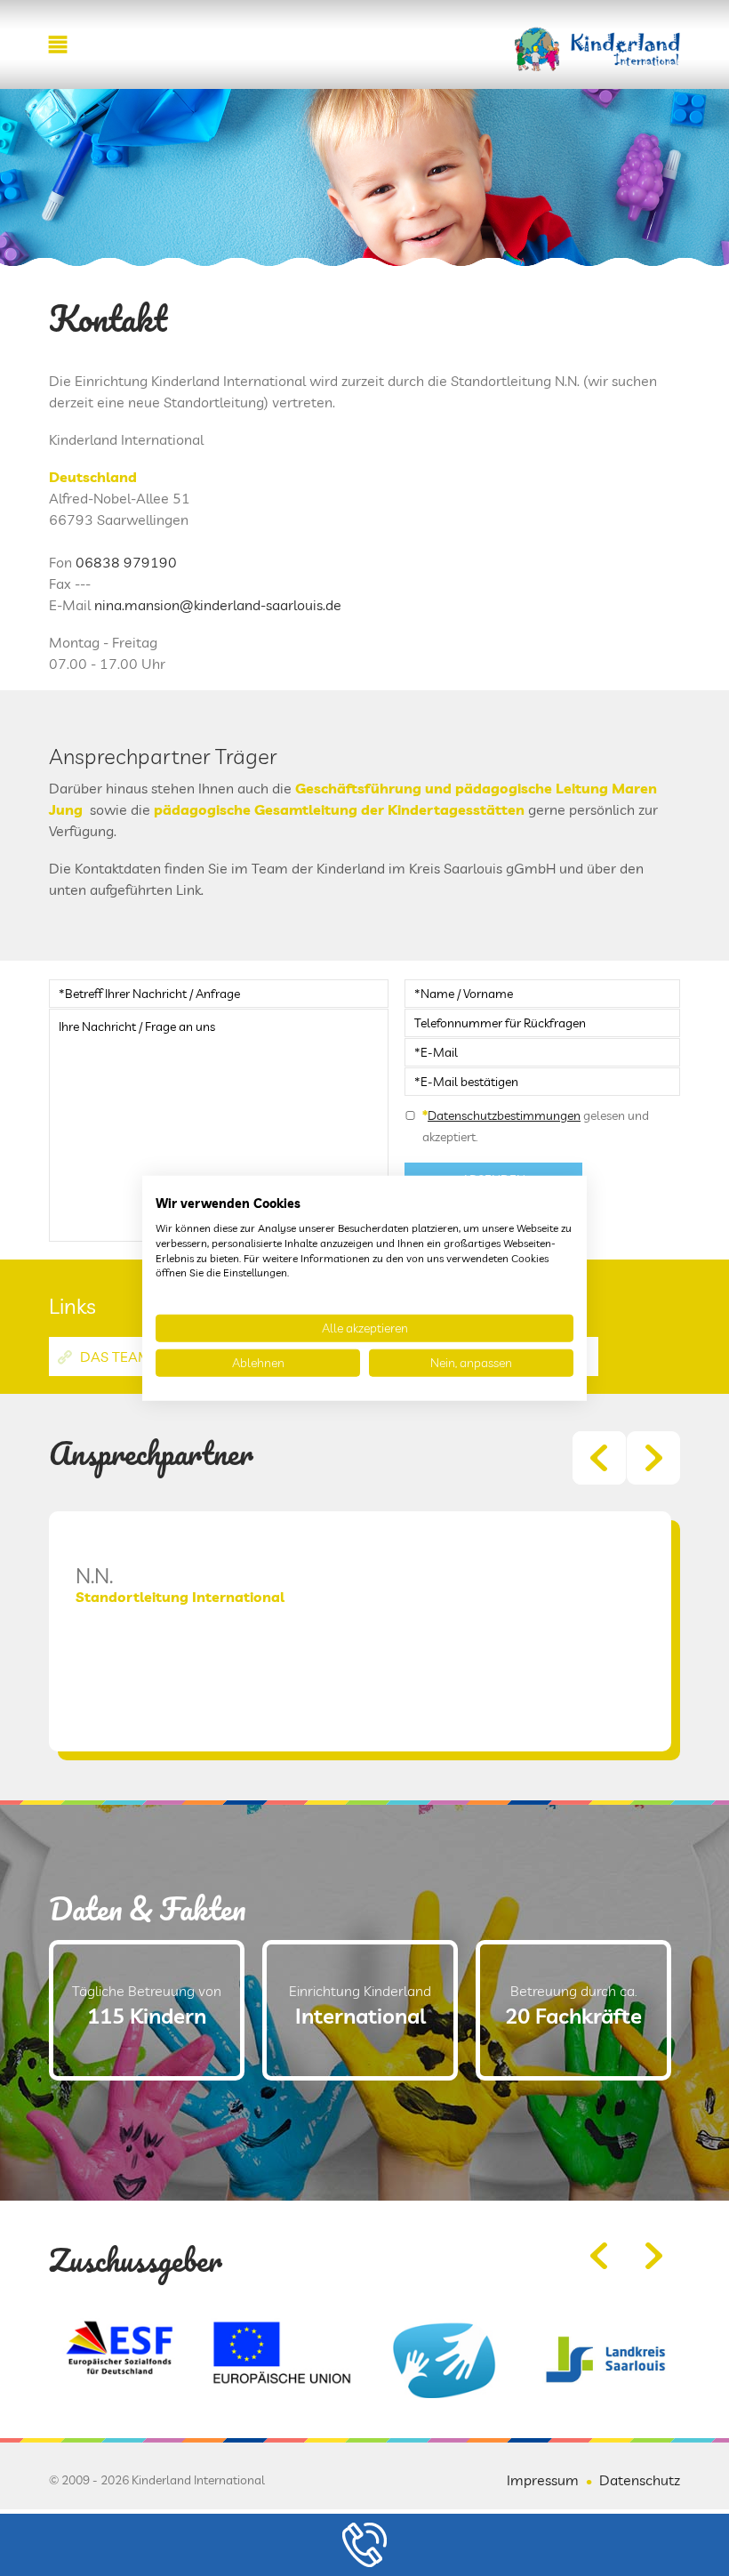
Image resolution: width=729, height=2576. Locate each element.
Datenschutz (640, 2480)
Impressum (543, 2480)
